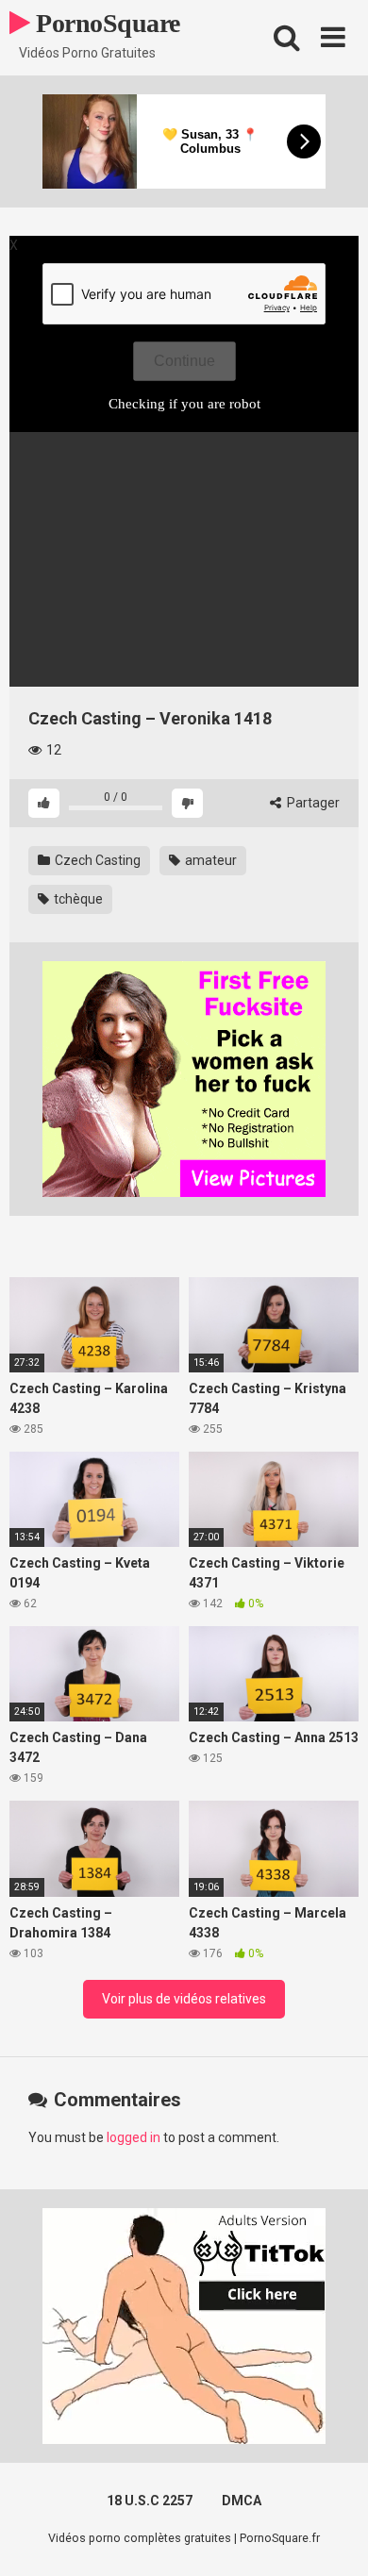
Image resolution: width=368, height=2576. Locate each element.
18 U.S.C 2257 (150, 2501)
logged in (134, 2137)
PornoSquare (105, 23)
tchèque (77, 899)
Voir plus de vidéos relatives (184, 1999)
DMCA (242, 2501)
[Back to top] (333, 2538)
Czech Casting (96, 860)
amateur (209, 860)
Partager (312, 803)
